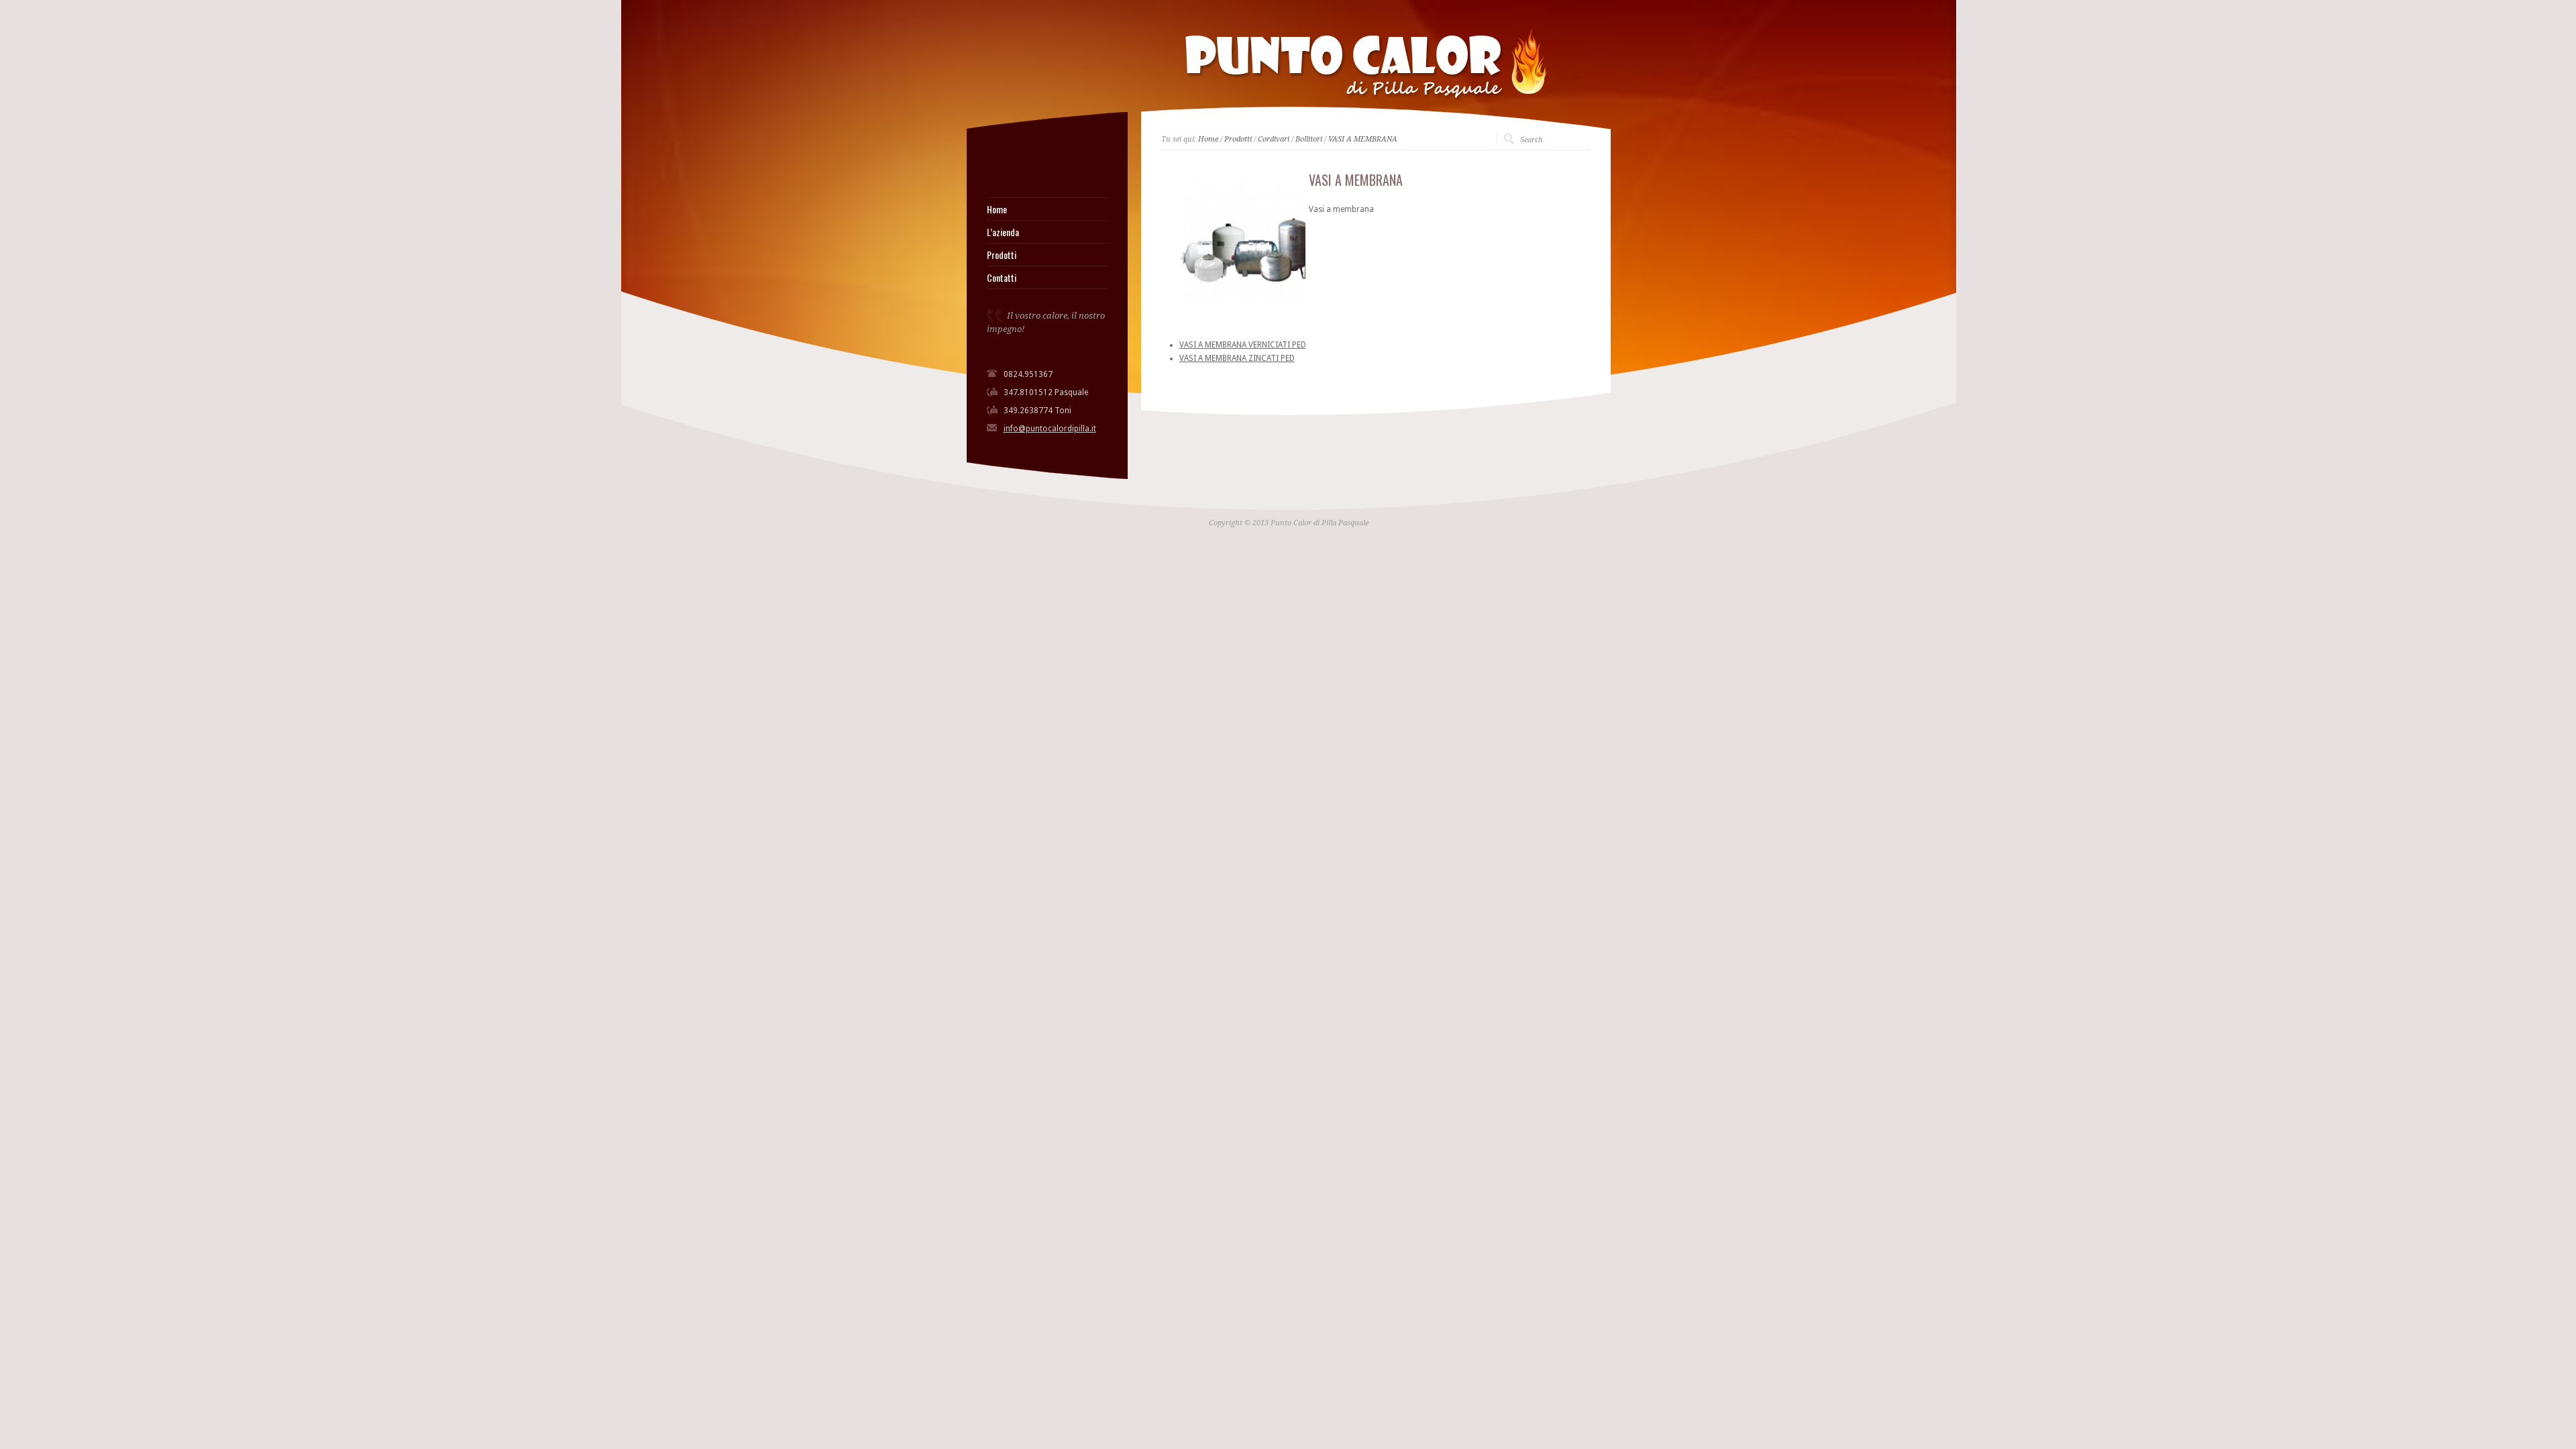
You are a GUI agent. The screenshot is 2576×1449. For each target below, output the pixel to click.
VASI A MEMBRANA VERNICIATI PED (1243, 345)
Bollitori (1309, 139)
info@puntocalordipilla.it (1050, 429)
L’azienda (1003, 232)
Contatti (1002, 278)
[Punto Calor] (991, 164)
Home (997, 209)
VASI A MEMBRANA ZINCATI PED (1237, 358)
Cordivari (1274, 139)
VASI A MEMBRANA (1363, 139)
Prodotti (1002, 255)
